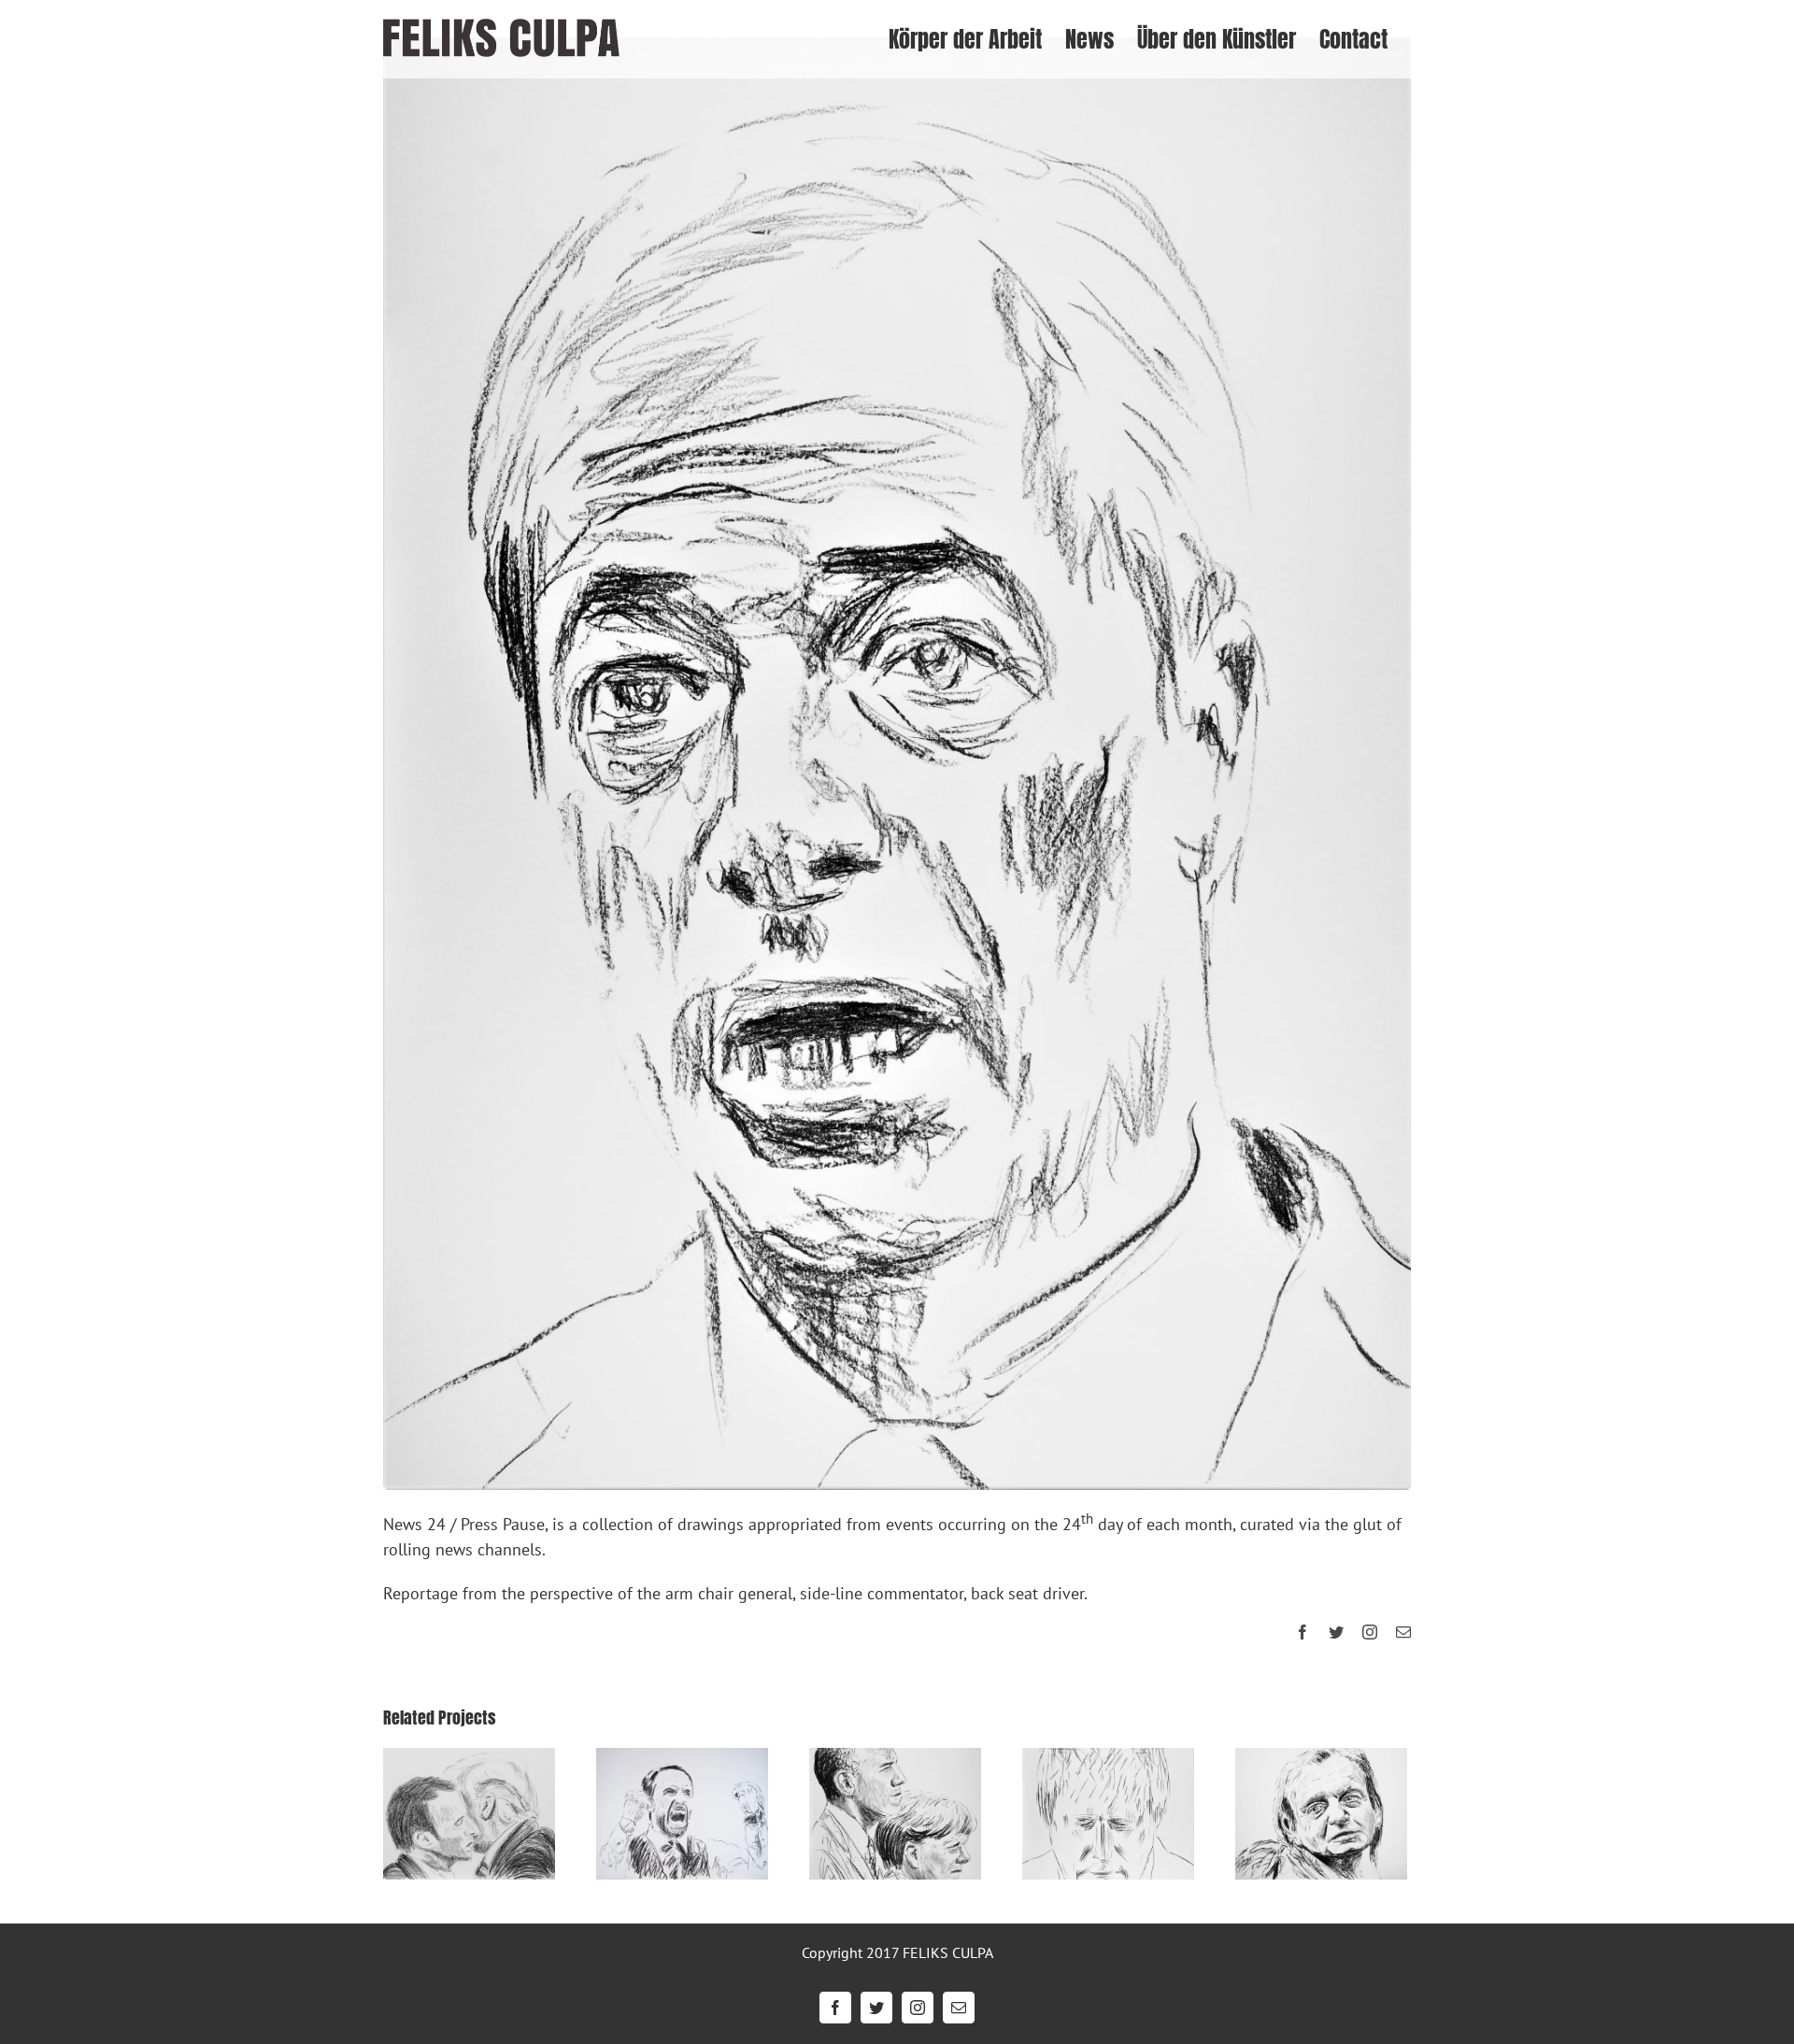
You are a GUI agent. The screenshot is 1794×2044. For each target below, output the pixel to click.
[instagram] (1370, 1632)
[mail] (1403, 1632)
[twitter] (1336, 1632)
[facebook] (1303, 1632)
